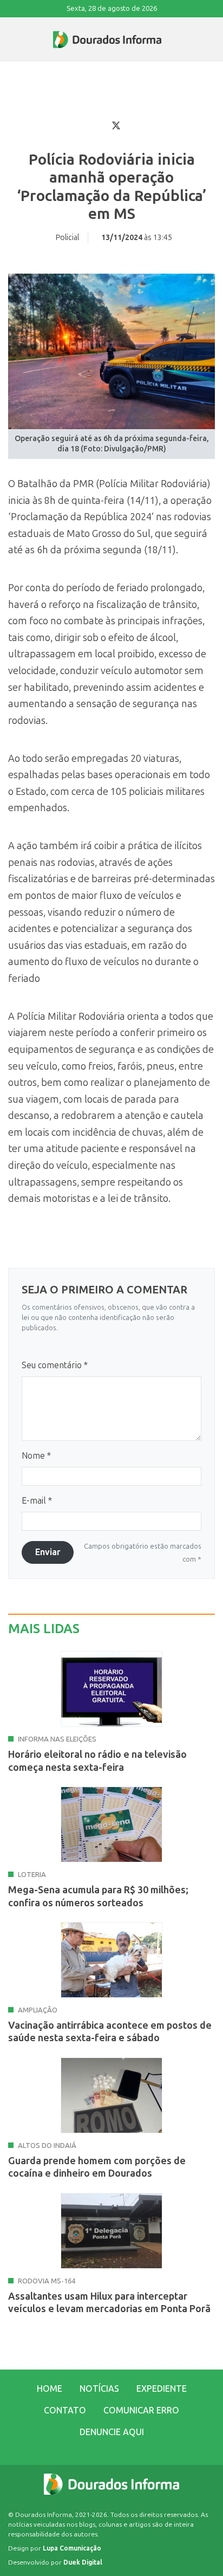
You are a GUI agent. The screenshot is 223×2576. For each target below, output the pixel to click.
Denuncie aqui (112, 2432)
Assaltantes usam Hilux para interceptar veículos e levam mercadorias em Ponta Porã (109, 2303)
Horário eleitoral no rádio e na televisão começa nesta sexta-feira (97, 1761)
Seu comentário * (55, 1365)
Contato (65, 2410)
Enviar (48, 1552)
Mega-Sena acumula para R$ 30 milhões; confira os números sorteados (98, 1896)
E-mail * (37, 1501)
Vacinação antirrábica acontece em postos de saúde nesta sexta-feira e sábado (110, 2032)
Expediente (162, 2389)
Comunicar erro (141, 2410)
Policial (67, 238)
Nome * (36, 1456)
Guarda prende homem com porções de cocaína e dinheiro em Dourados (97, 2167)
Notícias (99, 2389)
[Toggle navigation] (9, 40)
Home (50, 2389)
